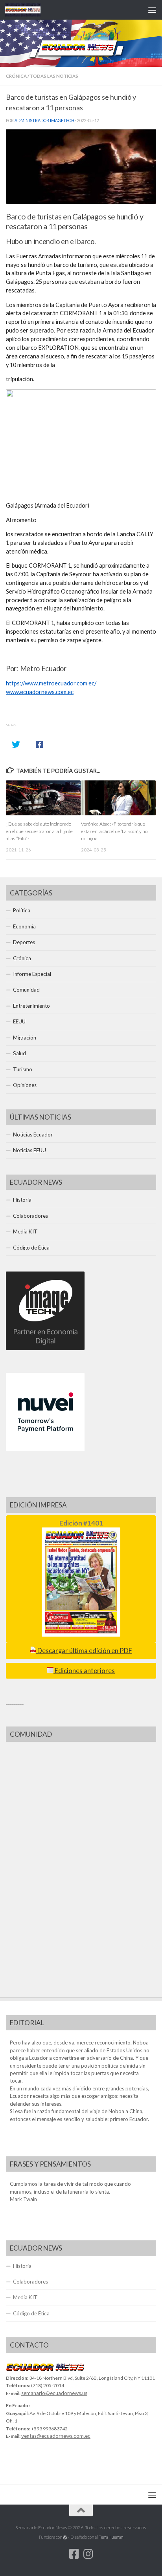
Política (22, 910)
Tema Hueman (111, 2537)
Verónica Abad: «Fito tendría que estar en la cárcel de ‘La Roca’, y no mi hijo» (114, 831)
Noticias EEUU (29, 1150)
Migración (25, 1038)
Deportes (24, 942)
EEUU (19, 1021)
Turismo (23, 1069)
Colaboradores (30, 1216)
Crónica (16, 76)
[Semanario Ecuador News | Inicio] (29, 10)
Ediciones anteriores (84, 1671)
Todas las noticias (54, 76)
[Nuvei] (45, 1449)
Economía (24, 926)
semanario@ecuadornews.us (54, 2393)
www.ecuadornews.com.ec (40, 692)
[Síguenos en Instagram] (88, 2554)
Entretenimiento (31, 1006)
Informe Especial (32, 974)
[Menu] (152, 10)
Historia (22, 1200)
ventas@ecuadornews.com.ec (56, 2436)
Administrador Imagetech (44, 121)
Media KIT (25, 1231)
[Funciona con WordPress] (65, 2537)
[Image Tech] (45, 1348)
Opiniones (25, 1085)
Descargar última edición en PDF (84, 1651)
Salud (19, 1053)
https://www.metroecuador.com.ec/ (51, 683)
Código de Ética (31, 1248)
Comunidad (26, 990)
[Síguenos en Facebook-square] (74, 2554)
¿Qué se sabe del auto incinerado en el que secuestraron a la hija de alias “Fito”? (39, 831)
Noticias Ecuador (33, 1135)
